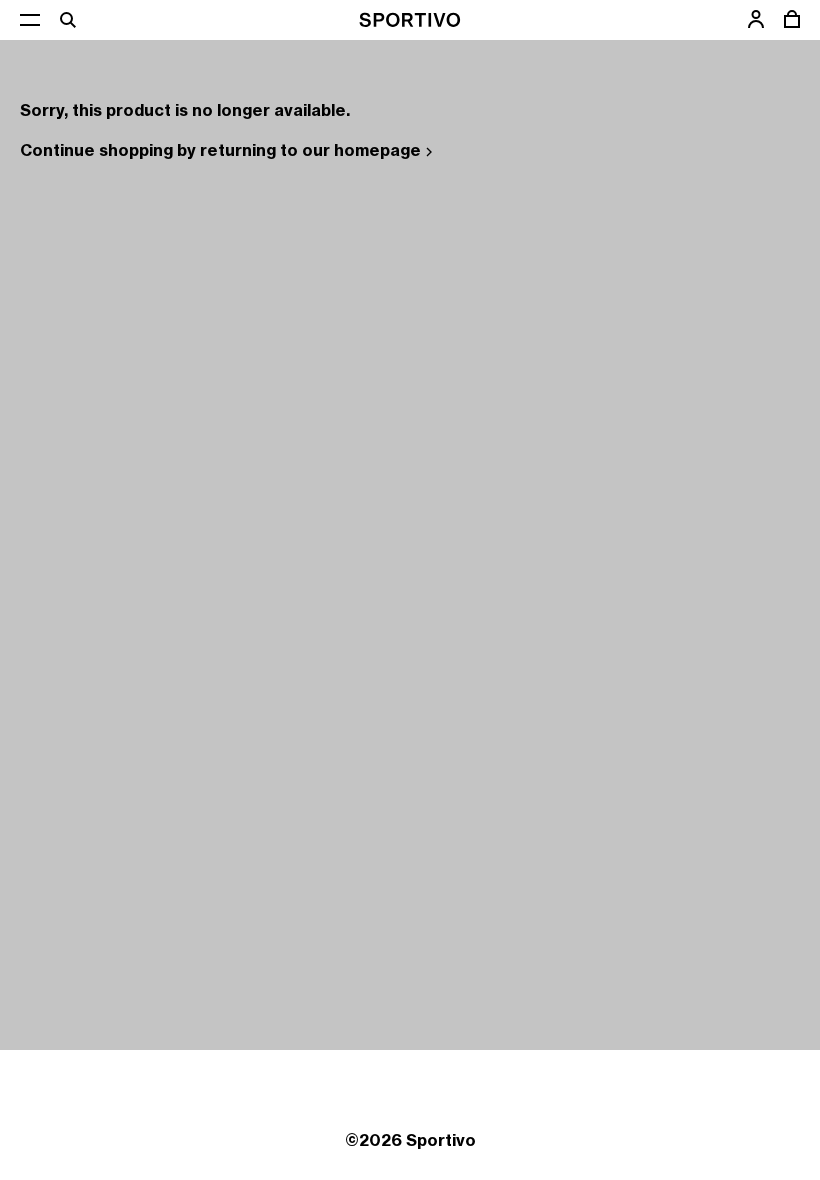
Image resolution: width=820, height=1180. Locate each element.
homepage (377, 150)
